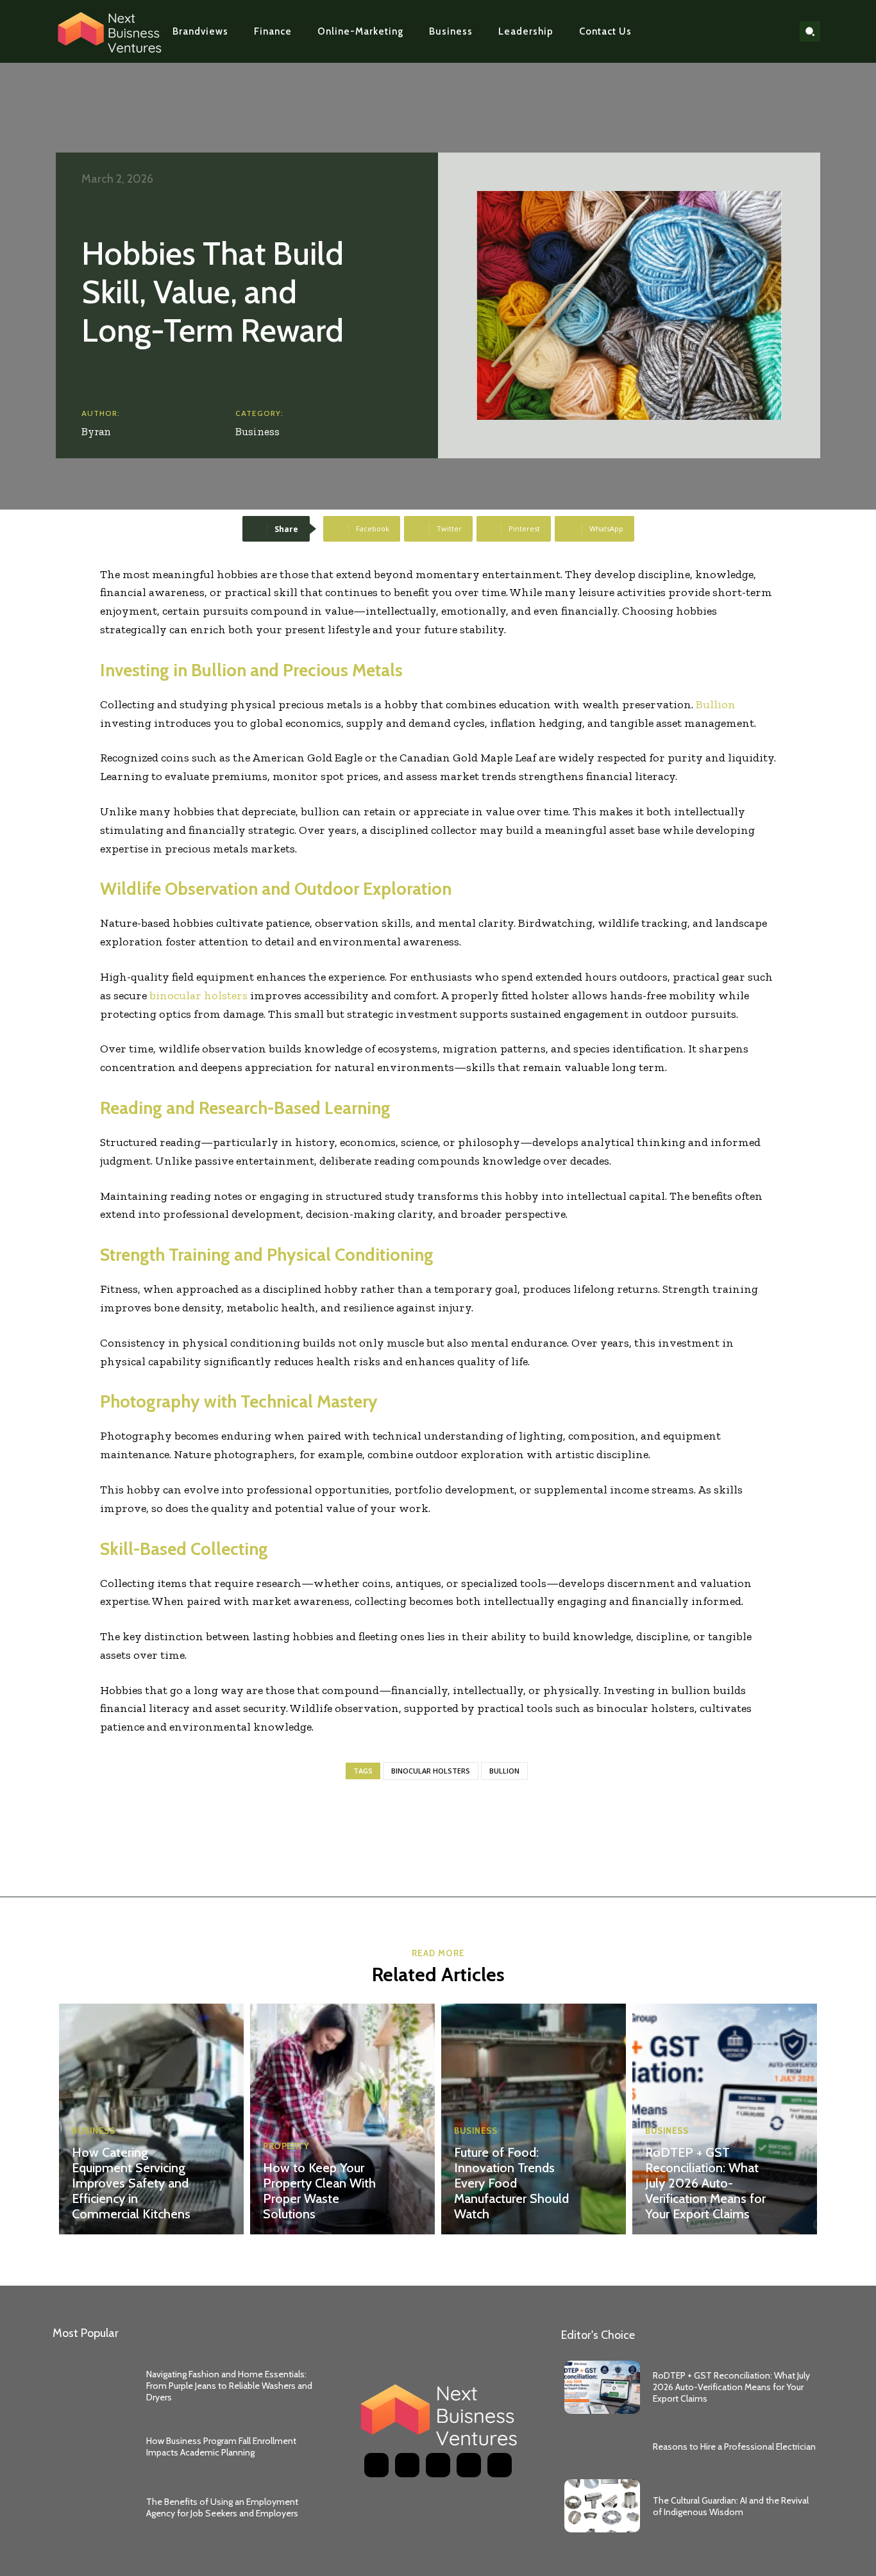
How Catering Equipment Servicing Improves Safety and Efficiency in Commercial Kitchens (131, 2183)
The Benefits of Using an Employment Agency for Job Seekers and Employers (222, 2507)
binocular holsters (431, 1771)
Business (257, 431)
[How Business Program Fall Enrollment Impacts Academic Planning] (95, 2447)
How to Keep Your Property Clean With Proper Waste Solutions (319, 2191)
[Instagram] (736, 31)
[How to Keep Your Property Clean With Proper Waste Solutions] (342, 2119)
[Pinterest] (438, 2465)
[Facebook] (716, 31)
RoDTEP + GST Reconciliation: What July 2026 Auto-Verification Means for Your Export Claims (705, 2183)
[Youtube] (777, 31)
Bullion (504, 1771)
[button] (810, 31)
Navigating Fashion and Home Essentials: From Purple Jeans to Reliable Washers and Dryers (229, 2386)
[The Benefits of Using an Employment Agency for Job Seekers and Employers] (95, 2507)
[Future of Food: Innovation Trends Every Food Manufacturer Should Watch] (534, 2119)
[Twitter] (757, 31)
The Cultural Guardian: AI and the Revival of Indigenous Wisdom (731, 2506)
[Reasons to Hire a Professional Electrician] (602, 2447)
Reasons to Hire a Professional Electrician (734, 2447)
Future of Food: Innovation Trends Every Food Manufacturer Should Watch (511, 2183)
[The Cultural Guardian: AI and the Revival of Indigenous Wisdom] (602, 2506)
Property (286, 2146)
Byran (96, 431)
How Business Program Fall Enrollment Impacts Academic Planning (221, 2447)
